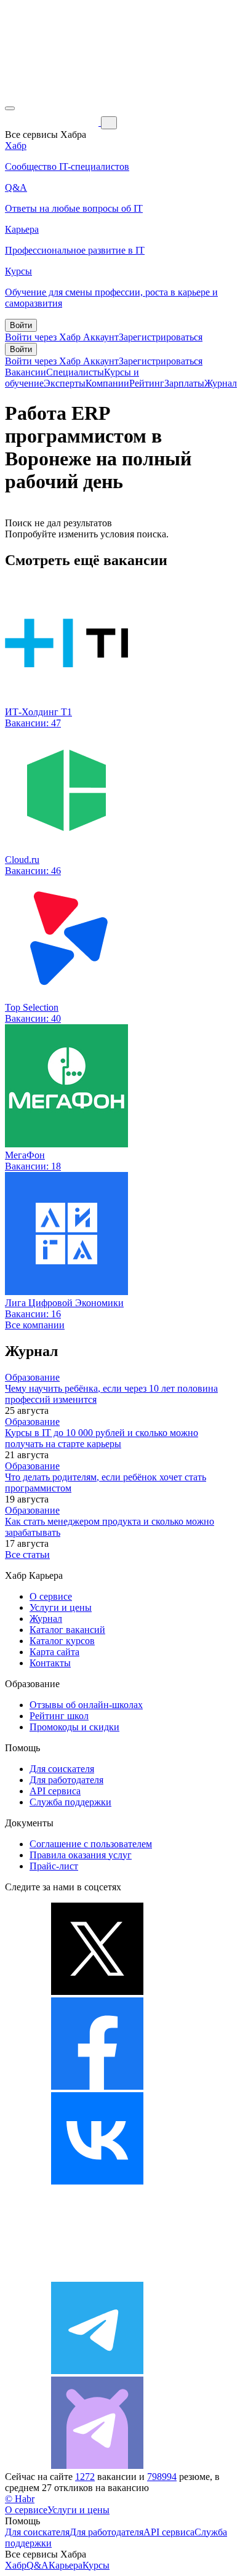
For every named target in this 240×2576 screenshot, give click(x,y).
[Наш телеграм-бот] (97, 2466)
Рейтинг (147, 383)
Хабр (16, 2565)
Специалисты (75, 372)
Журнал (221, 383)
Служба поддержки (70, 1802)
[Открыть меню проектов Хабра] (10, 108)
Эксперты (65, 383)
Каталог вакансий (67, 1630)
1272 (85, 2477)
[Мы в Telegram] (97, 2371)
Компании (107, 383)
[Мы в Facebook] (97, 2086)
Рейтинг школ (59, 1716)
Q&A (38, 2565)
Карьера (66, 2565)
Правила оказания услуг (81, 1855)
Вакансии (26, 372)
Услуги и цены (61, 1607)
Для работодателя (66, 1780)
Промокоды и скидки (74, 1727)
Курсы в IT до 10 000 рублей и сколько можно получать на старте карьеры (102, 1438)
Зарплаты (184, 383)
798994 (162, 2477)
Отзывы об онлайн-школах (86, 1705)
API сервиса (55, 1791)
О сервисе (51, 1596)
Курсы (96, 2565)
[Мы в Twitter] (97, 1992)
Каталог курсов (62, 1641)
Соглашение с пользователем (91, 1844)
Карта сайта (54, 1652)
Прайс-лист (54, 1866)
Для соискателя (62, 1769)
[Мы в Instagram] (97, 2276)
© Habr (20, 2499)
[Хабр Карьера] (53, 122)
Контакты (50, 1663)
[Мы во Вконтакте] (97, 2181)
